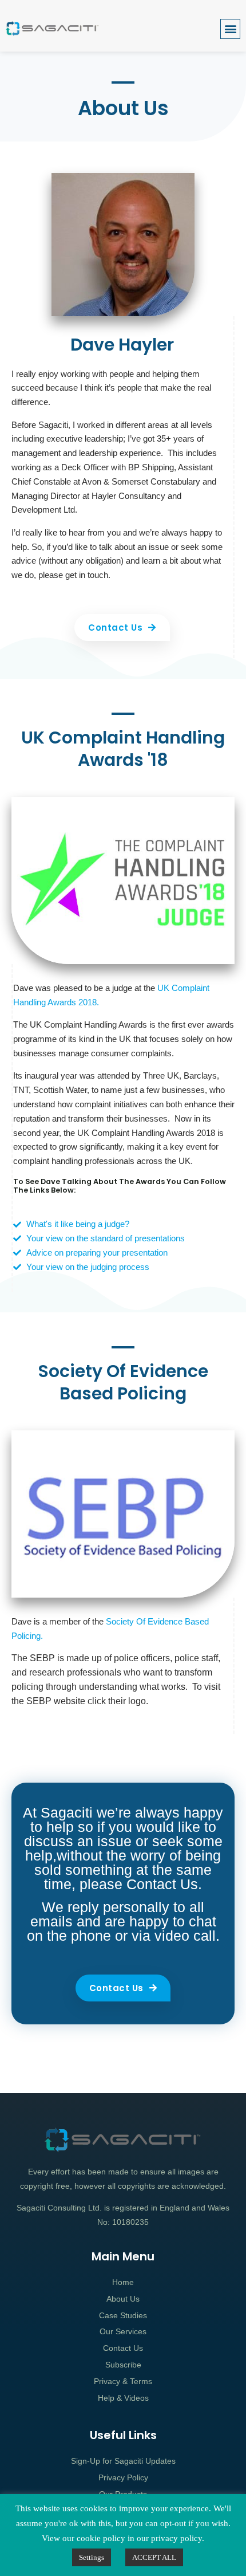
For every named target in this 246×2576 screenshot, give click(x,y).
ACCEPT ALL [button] (154, 2557)
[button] (230, 29)
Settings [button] (92, 2557)
